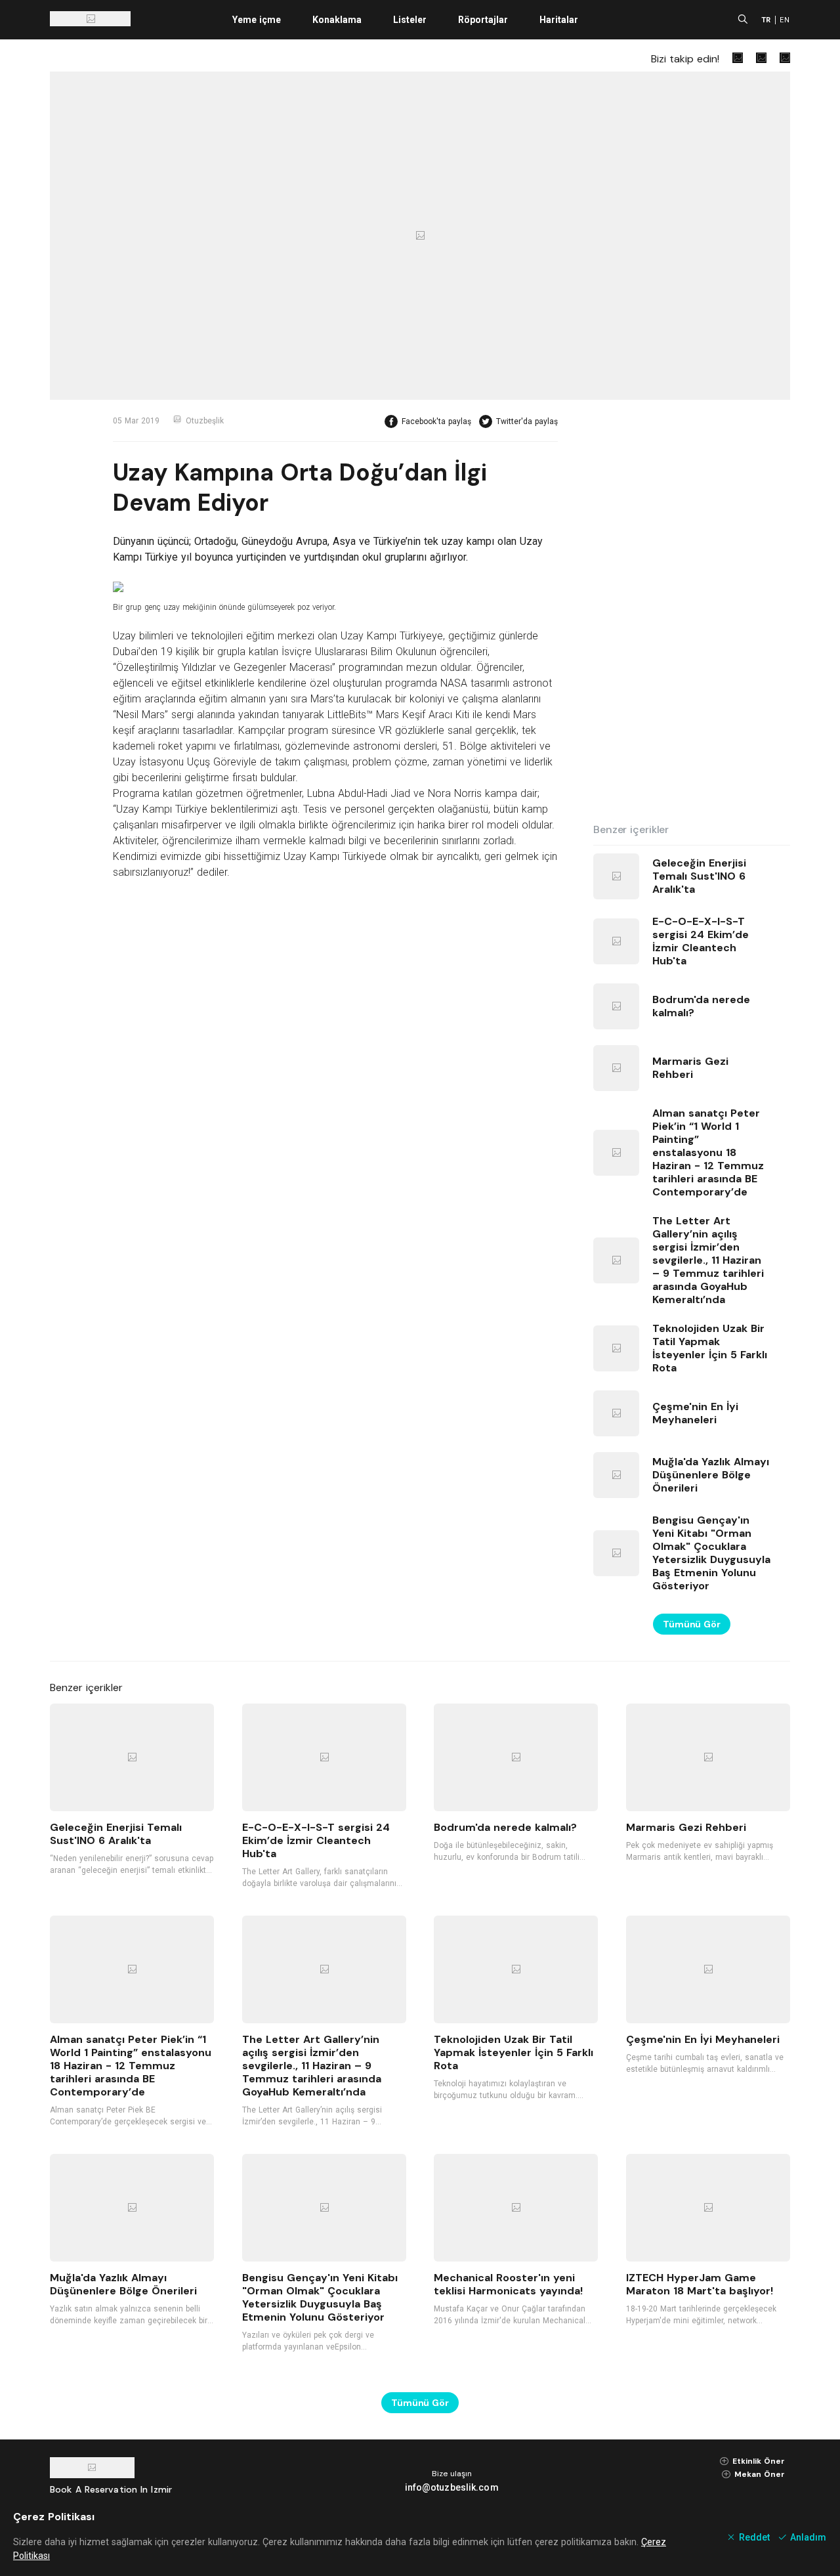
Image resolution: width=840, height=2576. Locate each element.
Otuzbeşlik (205, 421)
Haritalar (559, 20)
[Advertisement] (692, 612)
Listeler (410, 20)
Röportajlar (483, 20)
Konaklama (337, 20)
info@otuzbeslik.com (452, 2487)
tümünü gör (692, 1624)
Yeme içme (257, 20)
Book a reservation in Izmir (111, 2489)
